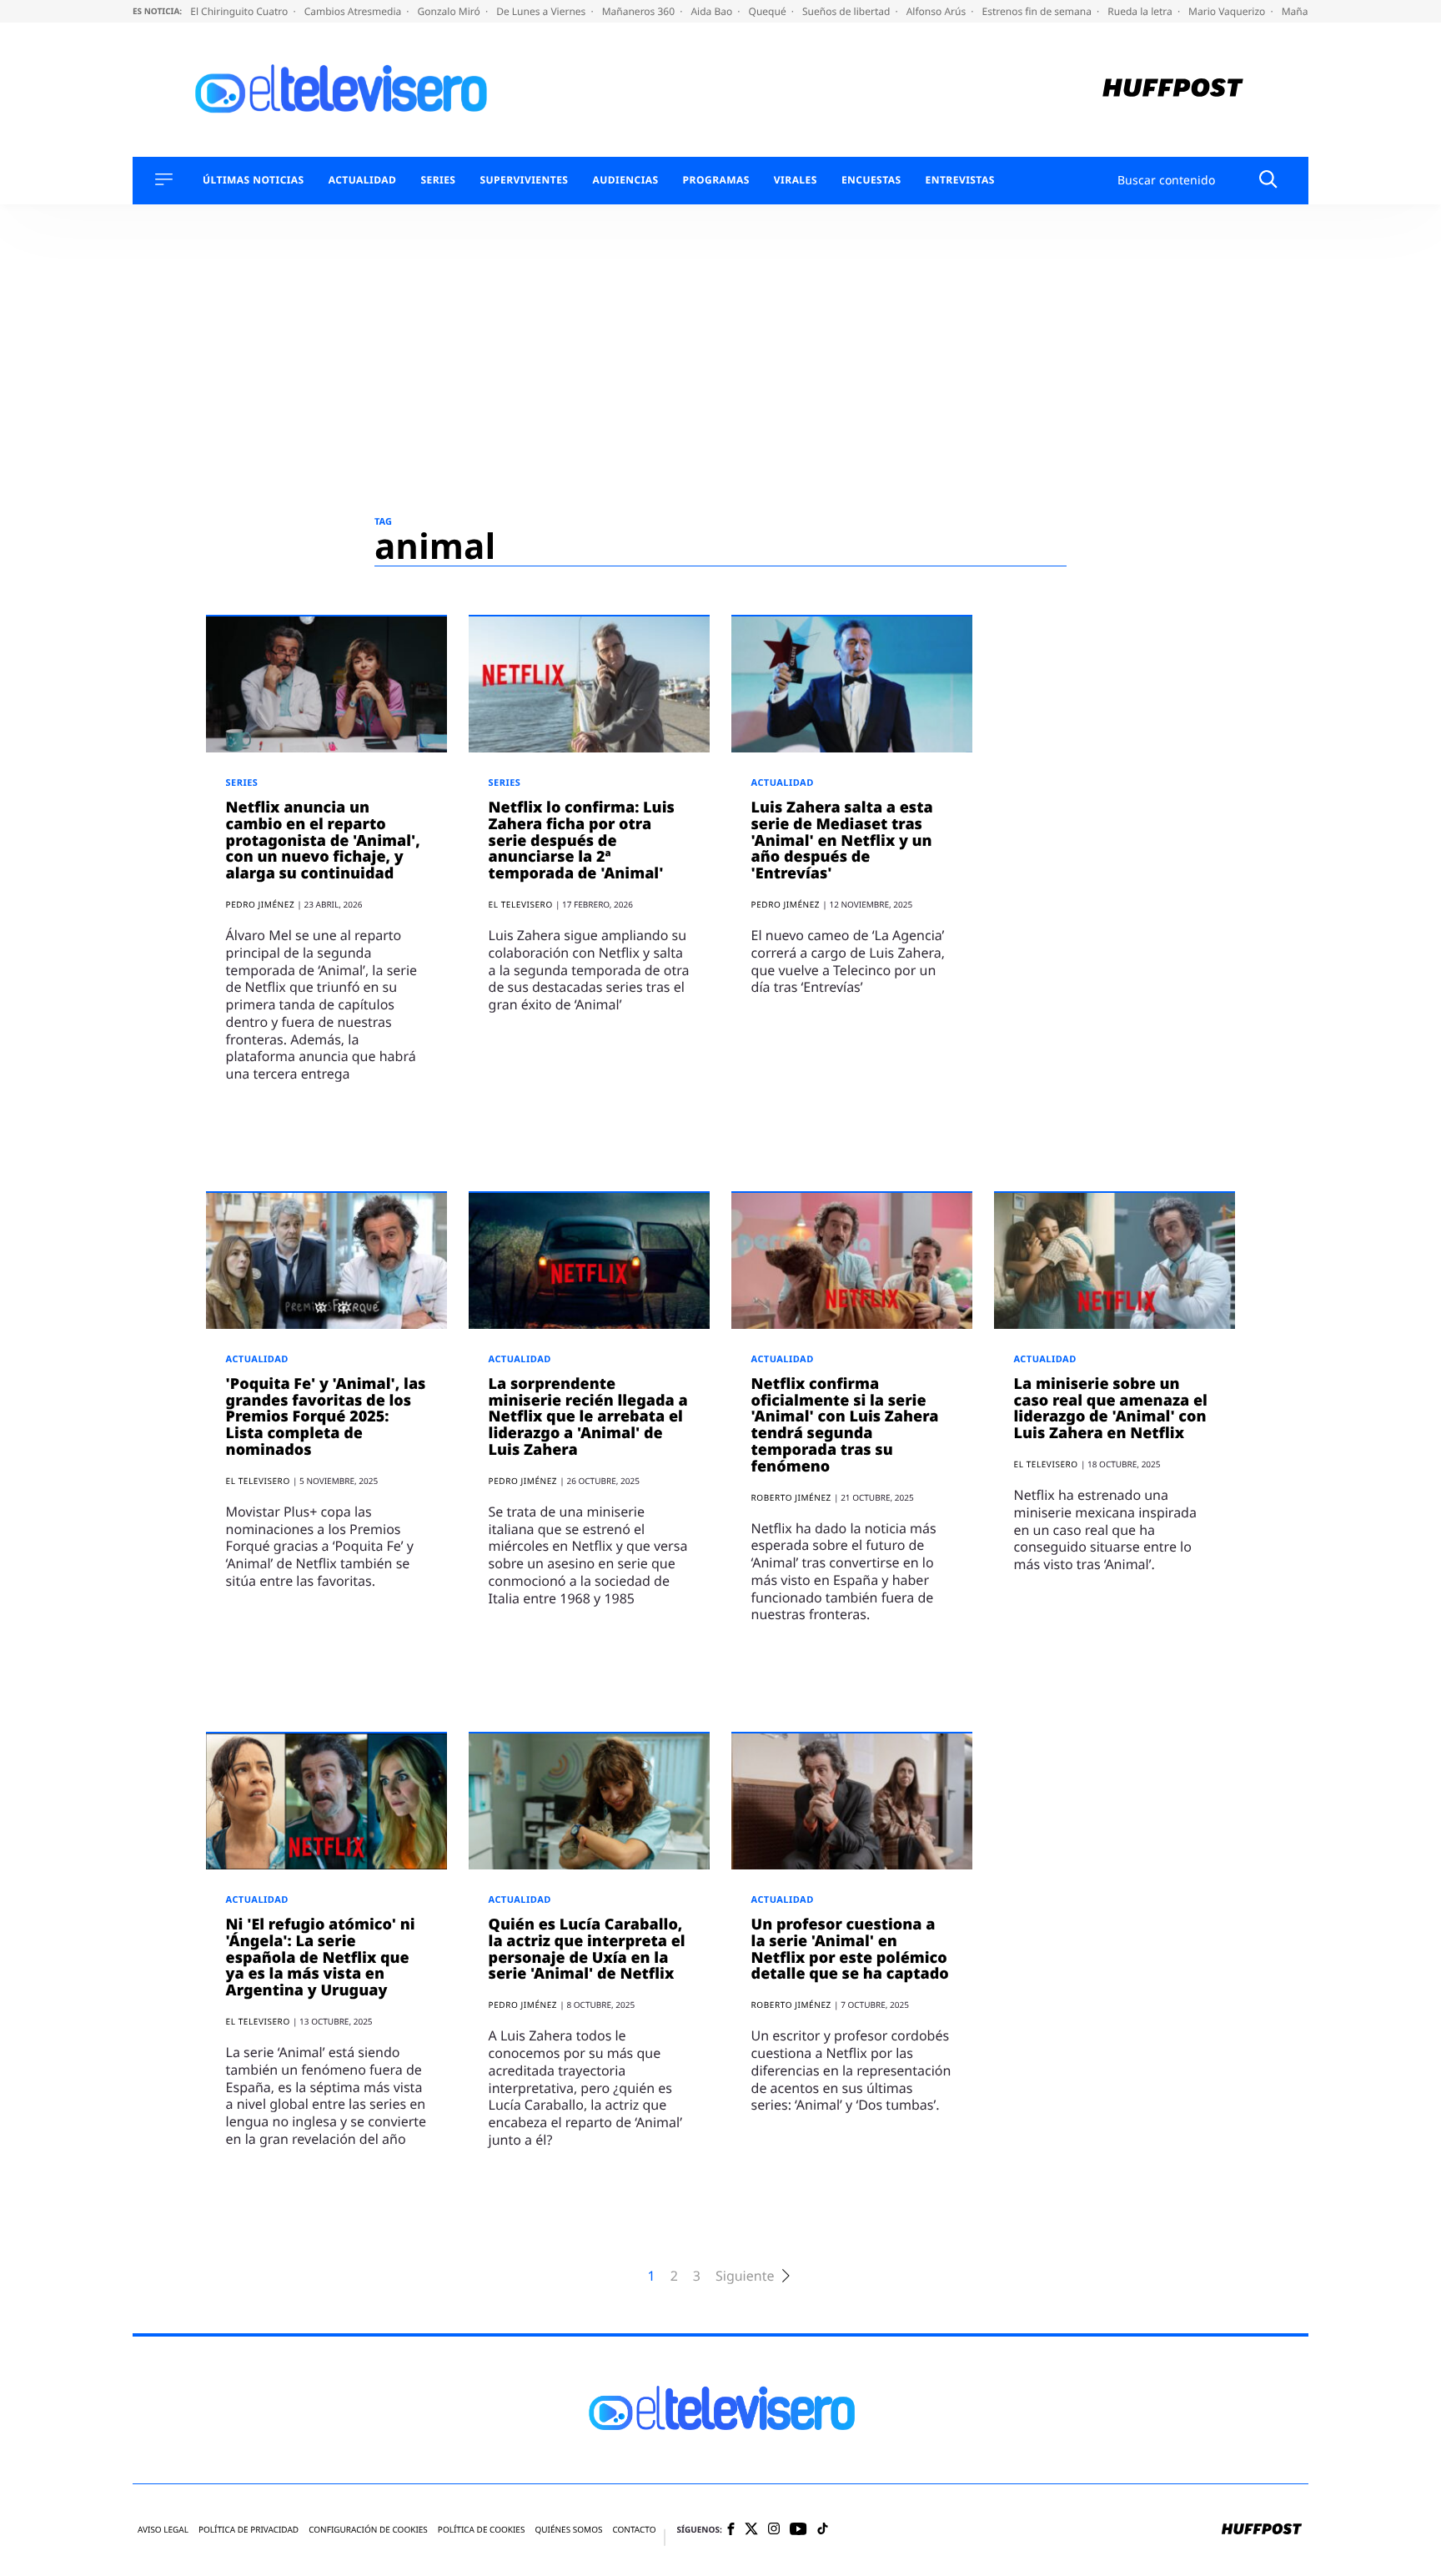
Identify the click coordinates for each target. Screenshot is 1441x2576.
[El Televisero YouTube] (798, 2530)
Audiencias (625, 180)
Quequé (769, 11)
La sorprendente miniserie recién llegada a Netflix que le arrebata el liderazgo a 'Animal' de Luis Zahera (588, 1417)
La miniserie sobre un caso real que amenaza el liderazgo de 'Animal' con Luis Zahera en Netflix (1111, 1409)
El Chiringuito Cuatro (240, 11)
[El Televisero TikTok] (823, 2530)
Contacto (634, 2530)
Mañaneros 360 (640, 11)
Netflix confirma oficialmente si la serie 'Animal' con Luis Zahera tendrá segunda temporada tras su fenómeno (845, 1425)
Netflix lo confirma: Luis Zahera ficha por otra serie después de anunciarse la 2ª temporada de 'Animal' (582, 840)
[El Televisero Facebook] (731, 2531)
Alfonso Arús (938, 11)
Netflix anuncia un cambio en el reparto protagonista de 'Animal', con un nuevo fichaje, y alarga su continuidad (323, 840)
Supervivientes (524, 180)
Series (438, 180)
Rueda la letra (1141, 11)
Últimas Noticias (254, 180)
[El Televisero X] (751, 2530)
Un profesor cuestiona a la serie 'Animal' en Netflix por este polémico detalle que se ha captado (850, 1949)
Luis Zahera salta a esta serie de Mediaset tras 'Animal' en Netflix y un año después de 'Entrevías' (842, 840)
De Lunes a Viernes (542, 11)
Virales (796, 180)
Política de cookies (482, 2530)
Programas (716, 180)
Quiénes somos (568, 2530)
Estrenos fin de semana (1039, 11)
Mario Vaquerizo (1228, 11)
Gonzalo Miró (450, 11)
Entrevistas (960, 180)
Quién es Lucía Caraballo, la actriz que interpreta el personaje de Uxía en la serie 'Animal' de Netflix (587, 1949)
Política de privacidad (249, 2530)
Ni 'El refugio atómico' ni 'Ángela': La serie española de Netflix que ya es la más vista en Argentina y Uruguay (321, 1957)
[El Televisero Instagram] (774, 2530)
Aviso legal (163, 2530)
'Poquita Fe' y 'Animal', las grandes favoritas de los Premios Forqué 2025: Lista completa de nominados (326, 1417)
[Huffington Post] (1173, 90)
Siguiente (745, 2276)
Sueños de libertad (847, 11)
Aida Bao (713, 11)
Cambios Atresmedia (354, 11)
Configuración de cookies (368, 2530)
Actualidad (363, 180)
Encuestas (871, 180)
